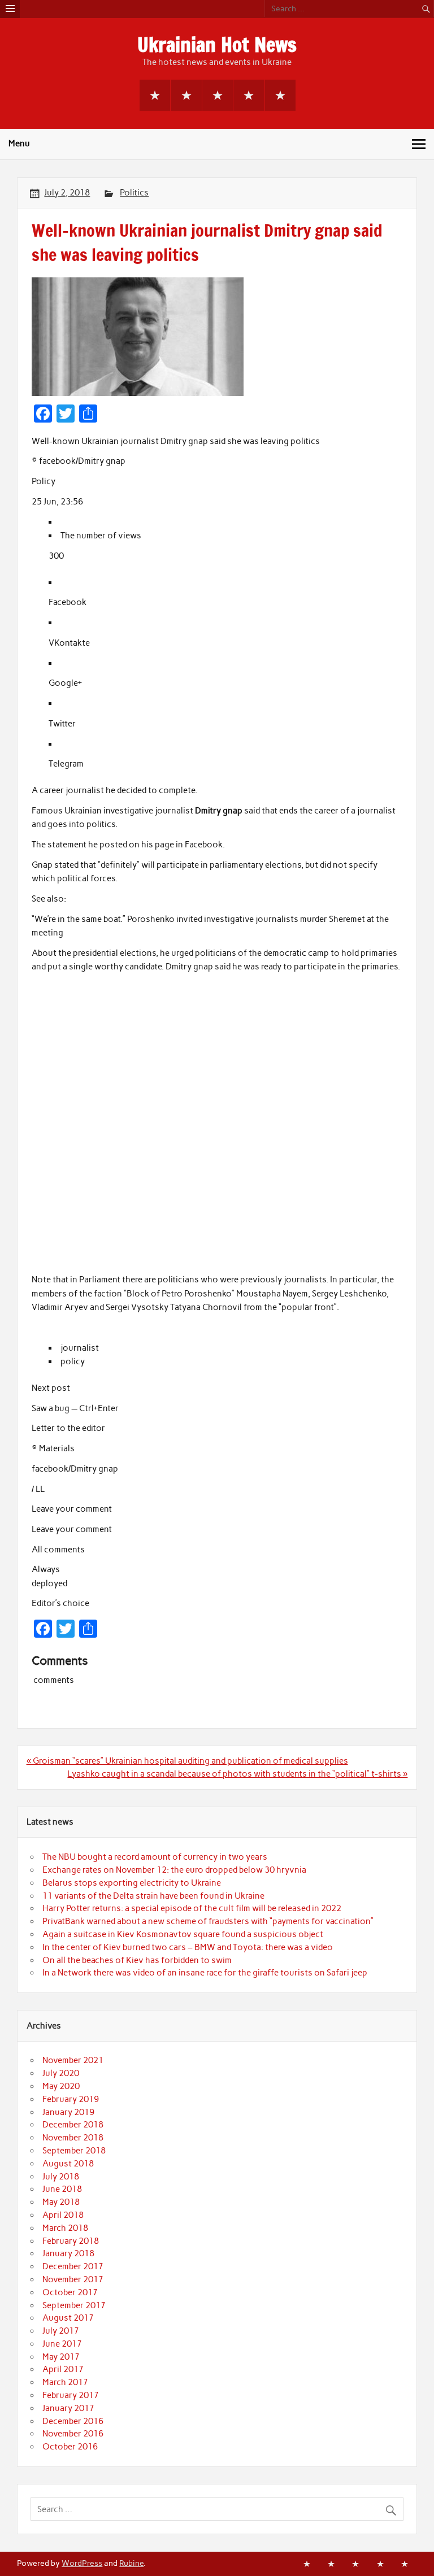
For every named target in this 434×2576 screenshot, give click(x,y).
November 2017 (73, 2279)
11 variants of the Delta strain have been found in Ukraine (153, 1896)
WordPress (82, 2563)
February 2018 (71, 2241)
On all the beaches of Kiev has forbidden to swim (137, 1960)
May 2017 (61, 2357)
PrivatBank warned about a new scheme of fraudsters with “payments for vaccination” (208, 1921)
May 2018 (61, 2202)
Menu (19, 143)
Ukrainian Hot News (217, 45)
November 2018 (73, 2138)
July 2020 (61, 2073)
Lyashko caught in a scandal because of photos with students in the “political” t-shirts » (237, 1774)
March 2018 (65, 2228)
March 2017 (65, 2382)
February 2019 (71, 2099)
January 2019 (68, 2112)
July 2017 (61, 2331)
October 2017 (70, 2292)
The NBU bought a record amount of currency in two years (155, 1857)
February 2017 (71, 2395)
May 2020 (61, 2086)
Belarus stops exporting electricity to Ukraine (132, 1883)
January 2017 (68, 2408)
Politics (134, 193)
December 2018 (73, 2125)
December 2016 (73, 2421)
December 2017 (73, 2266)
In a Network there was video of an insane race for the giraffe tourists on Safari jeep (205, 1973)
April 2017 (63, 2369)
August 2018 (68, 2164)
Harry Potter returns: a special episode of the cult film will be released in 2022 (192, 1908)
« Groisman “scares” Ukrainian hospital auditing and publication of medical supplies (187, 1761)
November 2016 (73, 2434)
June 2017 (62, 2344)
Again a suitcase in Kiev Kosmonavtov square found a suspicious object (183, 1934)
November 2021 (73, 2060)
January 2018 (68, 2253)
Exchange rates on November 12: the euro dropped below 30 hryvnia (174, 1870)
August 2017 (68, 2318)
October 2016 (70, 2447)
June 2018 (62, 2189)
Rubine (131, 2563)
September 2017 (74, 2305)
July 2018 (61, 2177)
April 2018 (63, 2215)
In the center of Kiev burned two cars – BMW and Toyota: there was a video (188, 1947)
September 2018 (74, 2151)
